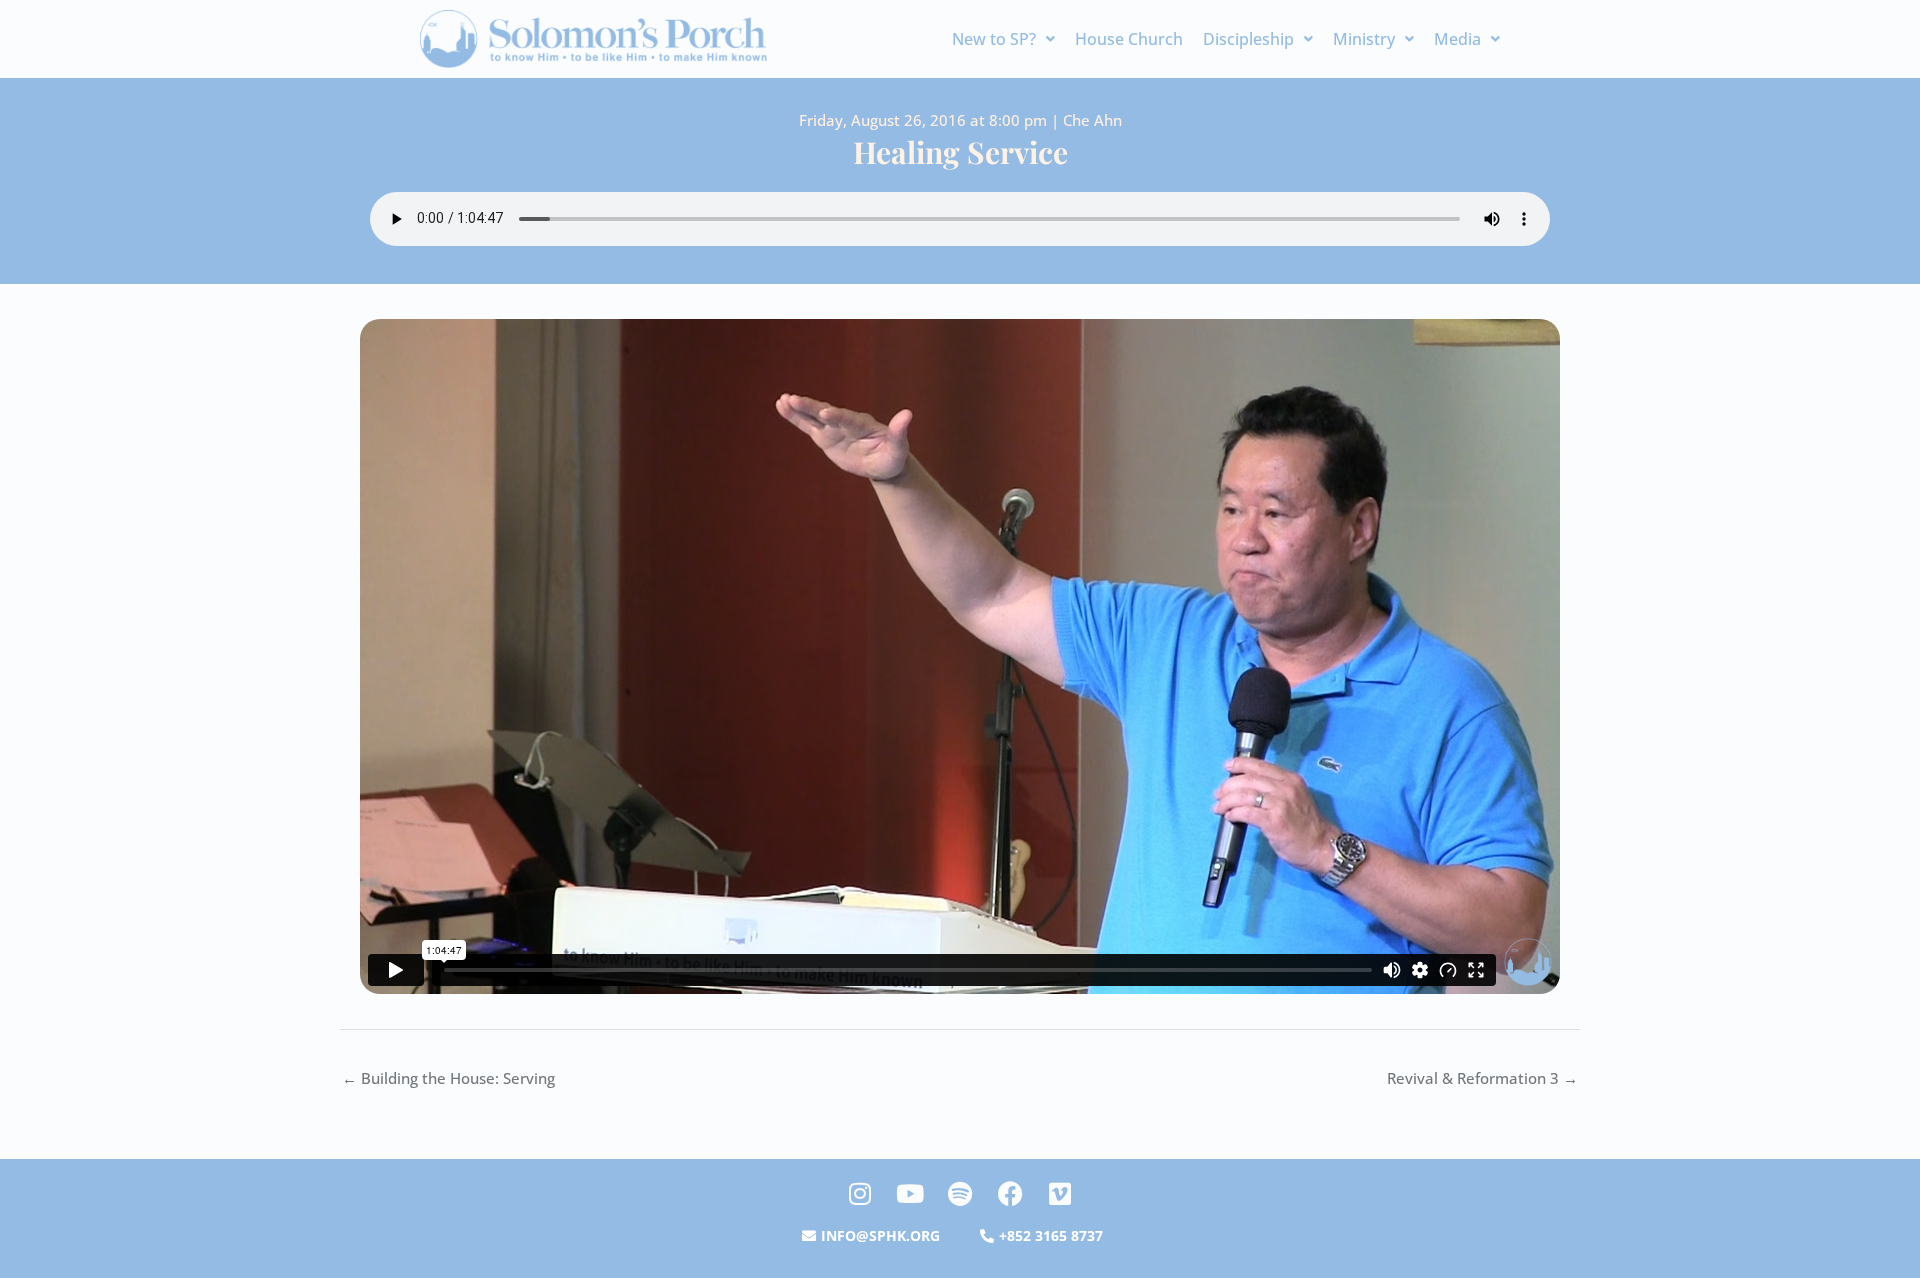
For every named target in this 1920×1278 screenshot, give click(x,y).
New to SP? (994, 39)
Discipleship (1248, 39)
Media (1457, 39)
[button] (1003, 39)
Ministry (1364, 39)
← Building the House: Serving (448, 1078)
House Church (1129, 39)
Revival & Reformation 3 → (1482, 1078)
